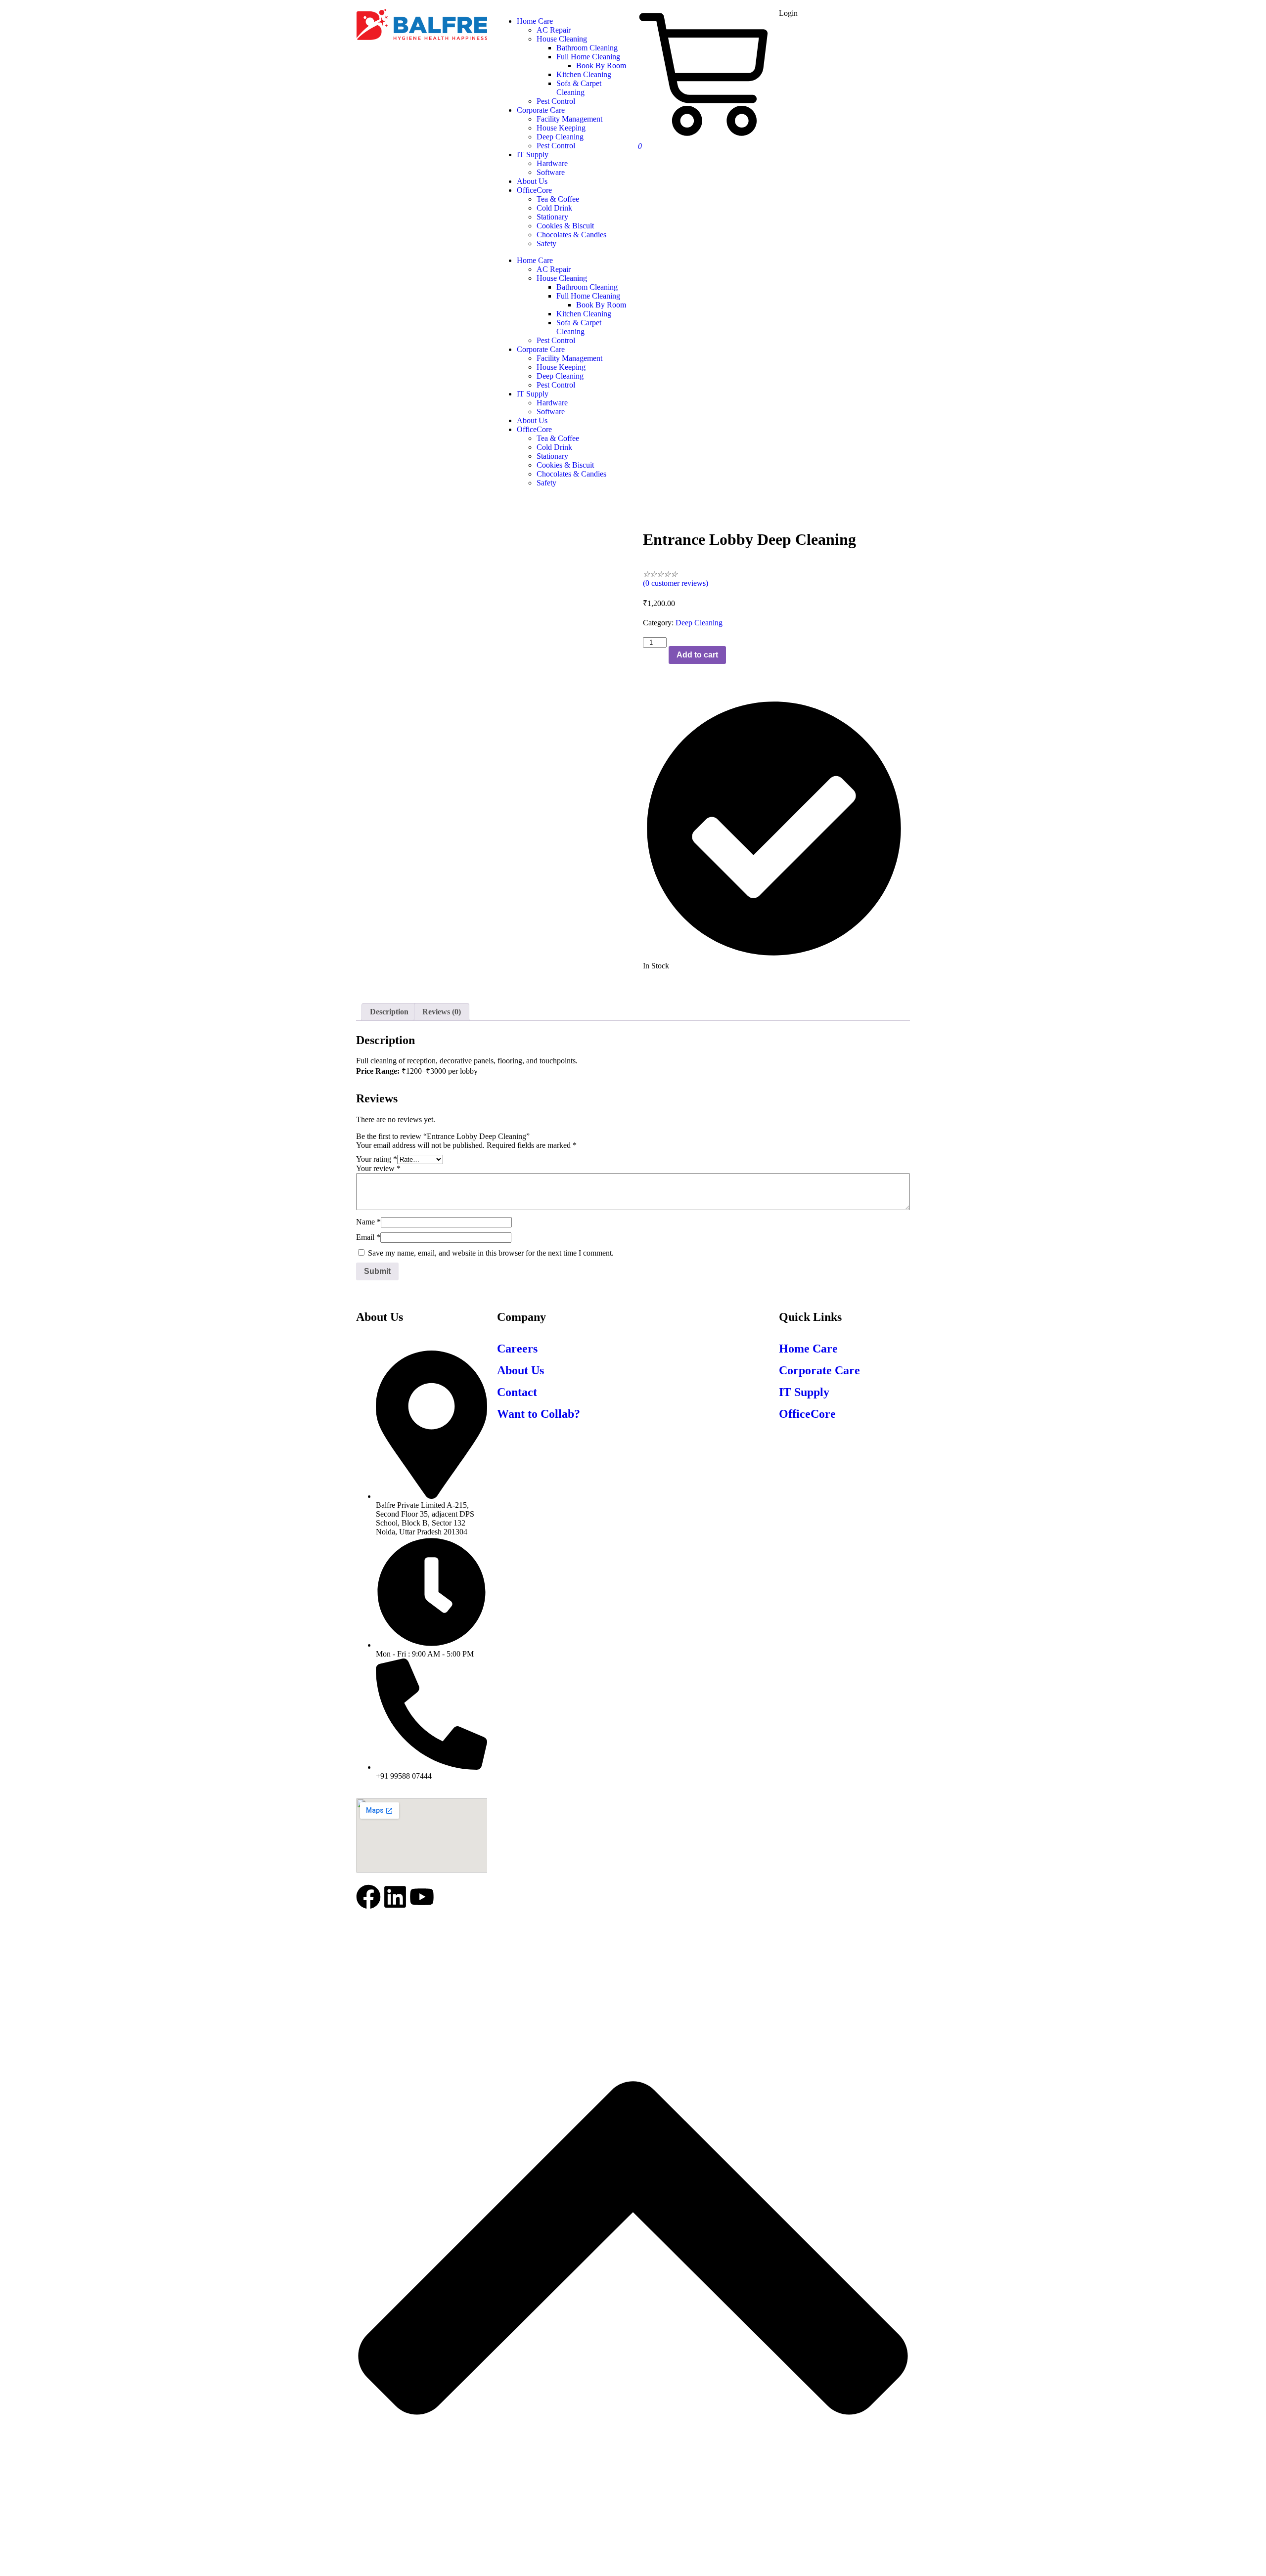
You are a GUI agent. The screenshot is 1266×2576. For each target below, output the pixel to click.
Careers (517, 1349)
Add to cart (697, 655)
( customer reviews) (676, 583)
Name (368, 1222)
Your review (378, 1168)
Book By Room (601, 305)
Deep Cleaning (560, 376)
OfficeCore (534, 429)
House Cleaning (562, 278)
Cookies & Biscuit (565, 465)
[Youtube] (422, 1897)
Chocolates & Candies (571, 474)
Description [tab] (389, 1012)
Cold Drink (554, 447)
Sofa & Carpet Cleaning (579, 327)
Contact (517, 1392)
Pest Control (556, 340)
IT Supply (533, 394)
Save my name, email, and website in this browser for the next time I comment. (491, 1253)
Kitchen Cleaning (584, 314)
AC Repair (554, 269)
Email (368, 1237)
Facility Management (569, 358)
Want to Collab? (539, 1414)
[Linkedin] (395, 1897)
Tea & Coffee (558, 438)
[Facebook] (368, 1897)
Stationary (552, 456)
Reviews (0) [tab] (442, 1012)
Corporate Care (541, 349)
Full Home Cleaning (588, 296)
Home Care (535, 260)
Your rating (377, 1159)
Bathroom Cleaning (587, 287)
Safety (546, 483)
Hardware (552, 403)
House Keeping (561, 367)
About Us (532, 420)
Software (551, 412)
